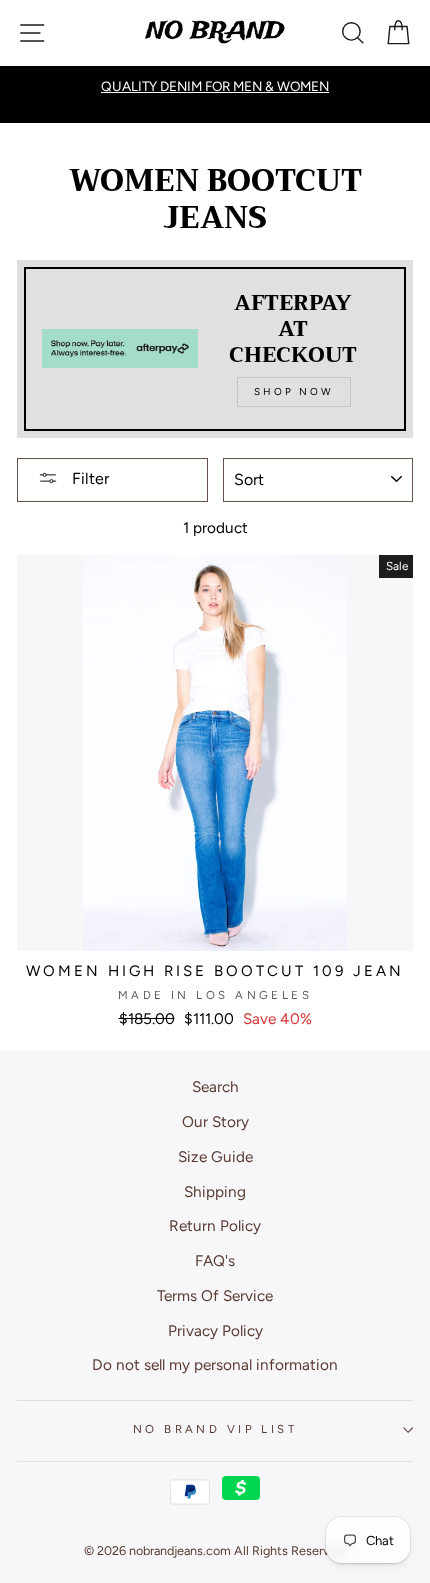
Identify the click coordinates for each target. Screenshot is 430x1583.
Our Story (215, 1121)
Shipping (215, 1191)
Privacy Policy (215, 1330)
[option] (215, 86)
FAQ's (215, 1260)
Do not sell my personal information (215, 1364)
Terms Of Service (215, 1295)
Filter (88, 478)
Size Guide (215, 1156)
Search (215, 1086)
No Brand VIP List (215, 1429)
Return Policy (215, 1225)
